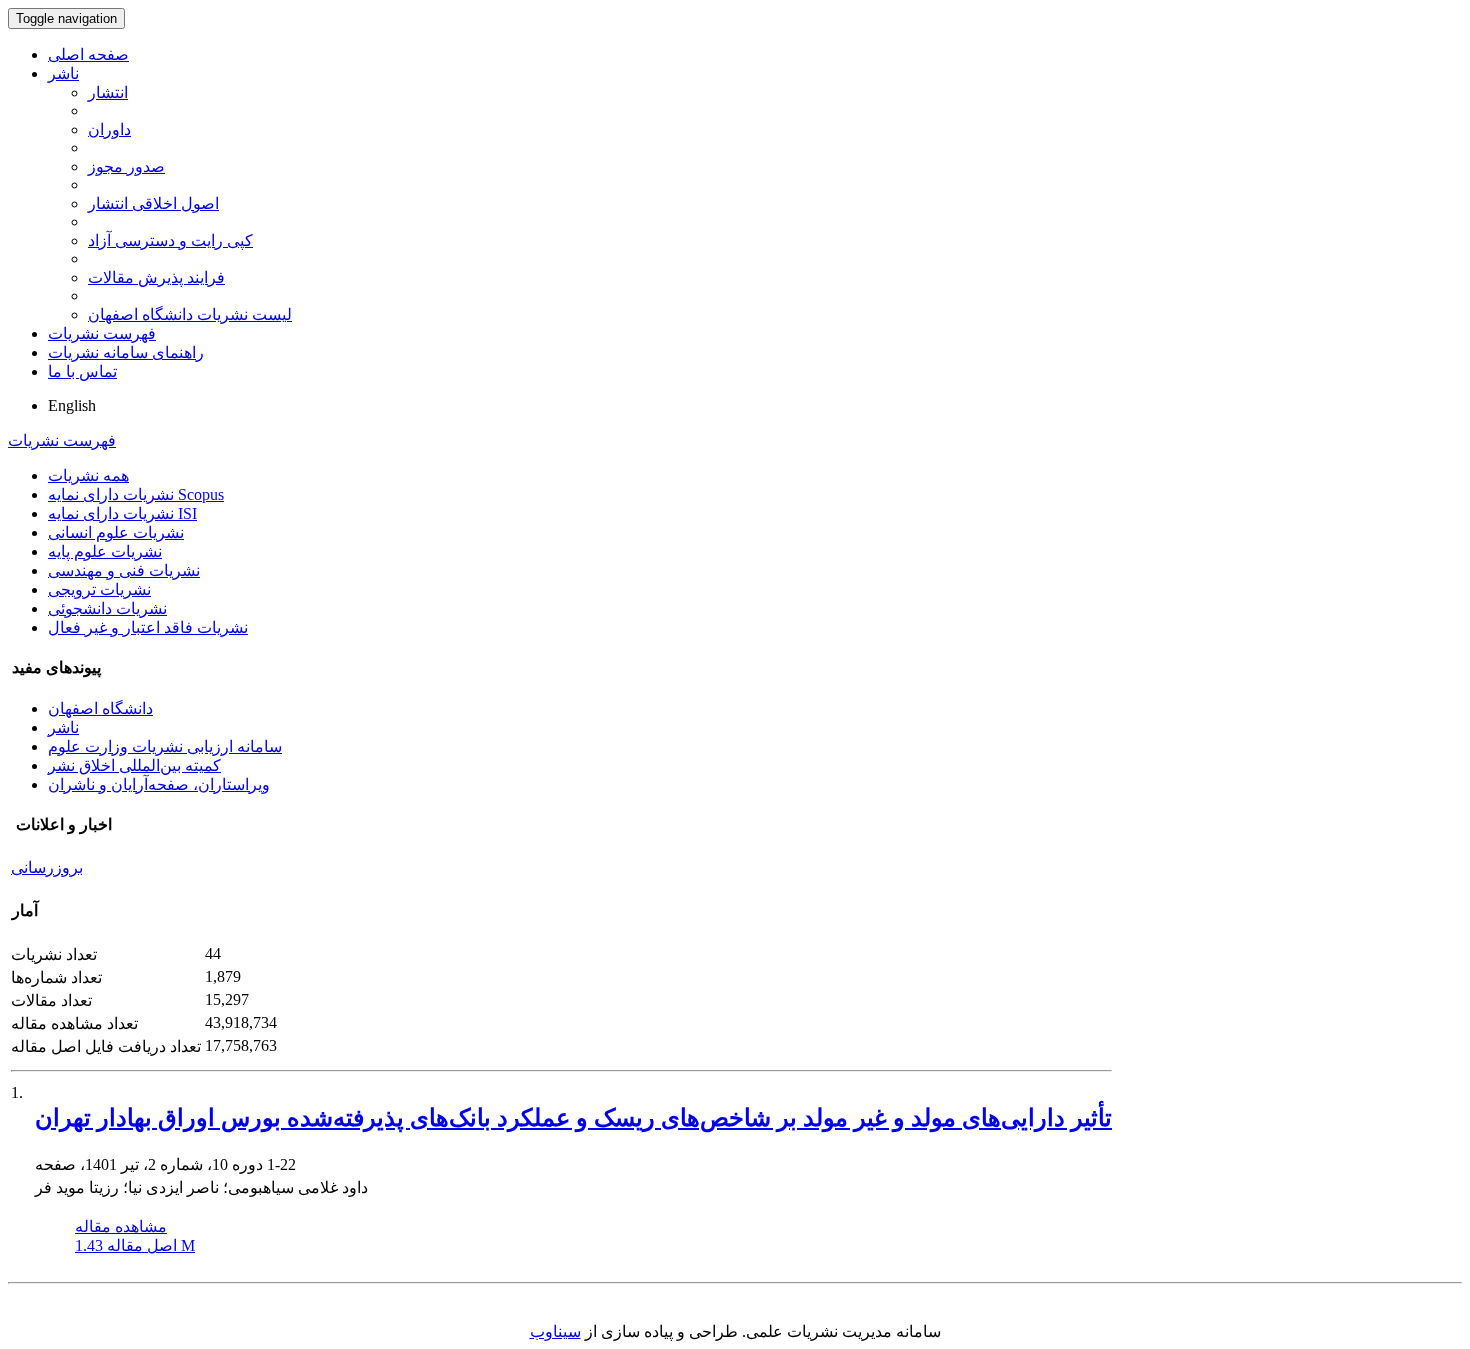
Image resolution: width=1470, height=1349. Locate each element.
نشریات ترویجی (99, 589)
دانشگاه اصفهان (100, 708)
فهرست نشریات (102, 333)
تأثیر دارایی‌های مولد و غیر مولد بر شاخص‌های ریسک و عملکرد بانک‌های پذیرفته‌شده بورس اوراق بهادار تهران (573, 1118)
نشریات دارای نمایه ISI (122, 513)
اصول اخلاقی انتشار (153, 203)
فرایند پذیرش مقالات (156, 277)
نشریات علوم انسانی (116, 532)
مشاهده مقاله (121, 1226)
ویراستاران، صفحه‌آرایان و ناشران (159, 784)
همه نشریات (88, 475)
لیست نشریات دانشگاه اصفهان (190, 314)
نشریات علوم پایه (105, 551)
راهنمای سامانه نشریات (126, 352)
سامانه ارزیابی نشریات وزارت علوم (165, 746)
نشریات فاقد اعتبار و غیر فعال (148, 627)
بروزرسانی (47, 867)
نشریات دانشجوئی (107, 608)
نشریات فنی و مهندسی (124, 570)
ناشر (63, 73)
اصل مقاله (135, 1245)
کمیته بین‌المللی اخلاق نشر (134, 765)
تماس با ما (82, 371)
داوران (109, 129)
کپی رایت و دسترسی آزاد (170, 240)
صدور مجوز (126, 166)
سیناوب (555, 1331)
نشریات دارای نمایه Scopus (136, 494)
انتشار (108, 92)
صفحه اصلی (88, 54)
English (72, 405)
